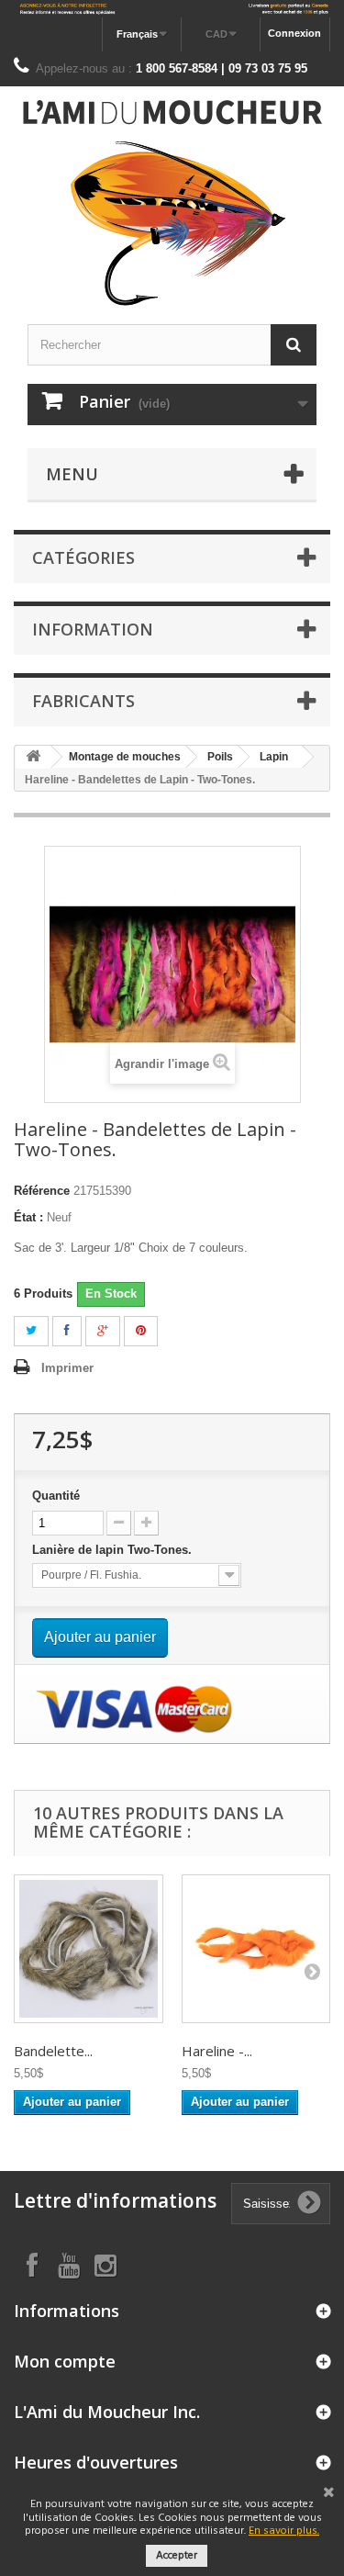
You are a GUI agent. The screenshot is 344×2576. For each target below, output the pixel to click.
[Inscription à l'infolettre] (172, 9)
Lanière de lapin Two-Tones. (114, 1550)
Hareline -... (217, 2051)
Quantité (56, 1496)
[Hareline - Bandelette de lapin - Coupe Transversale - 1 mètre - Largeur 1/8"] (256, 1949)
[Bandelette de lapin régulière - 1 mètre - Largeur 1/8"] (89, 1949)
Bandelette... (53, 2051)
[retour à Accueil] (33, 757)
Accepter (177, 2556)
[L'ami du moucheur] (172, 203)
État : (28, 1217)
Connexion (294, 33)
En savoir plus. (284, 2531)
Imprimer (67, 1368)
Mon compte (65, 2361)
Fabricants (83, 701)
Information (93, 629)
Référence (42, 1191)
